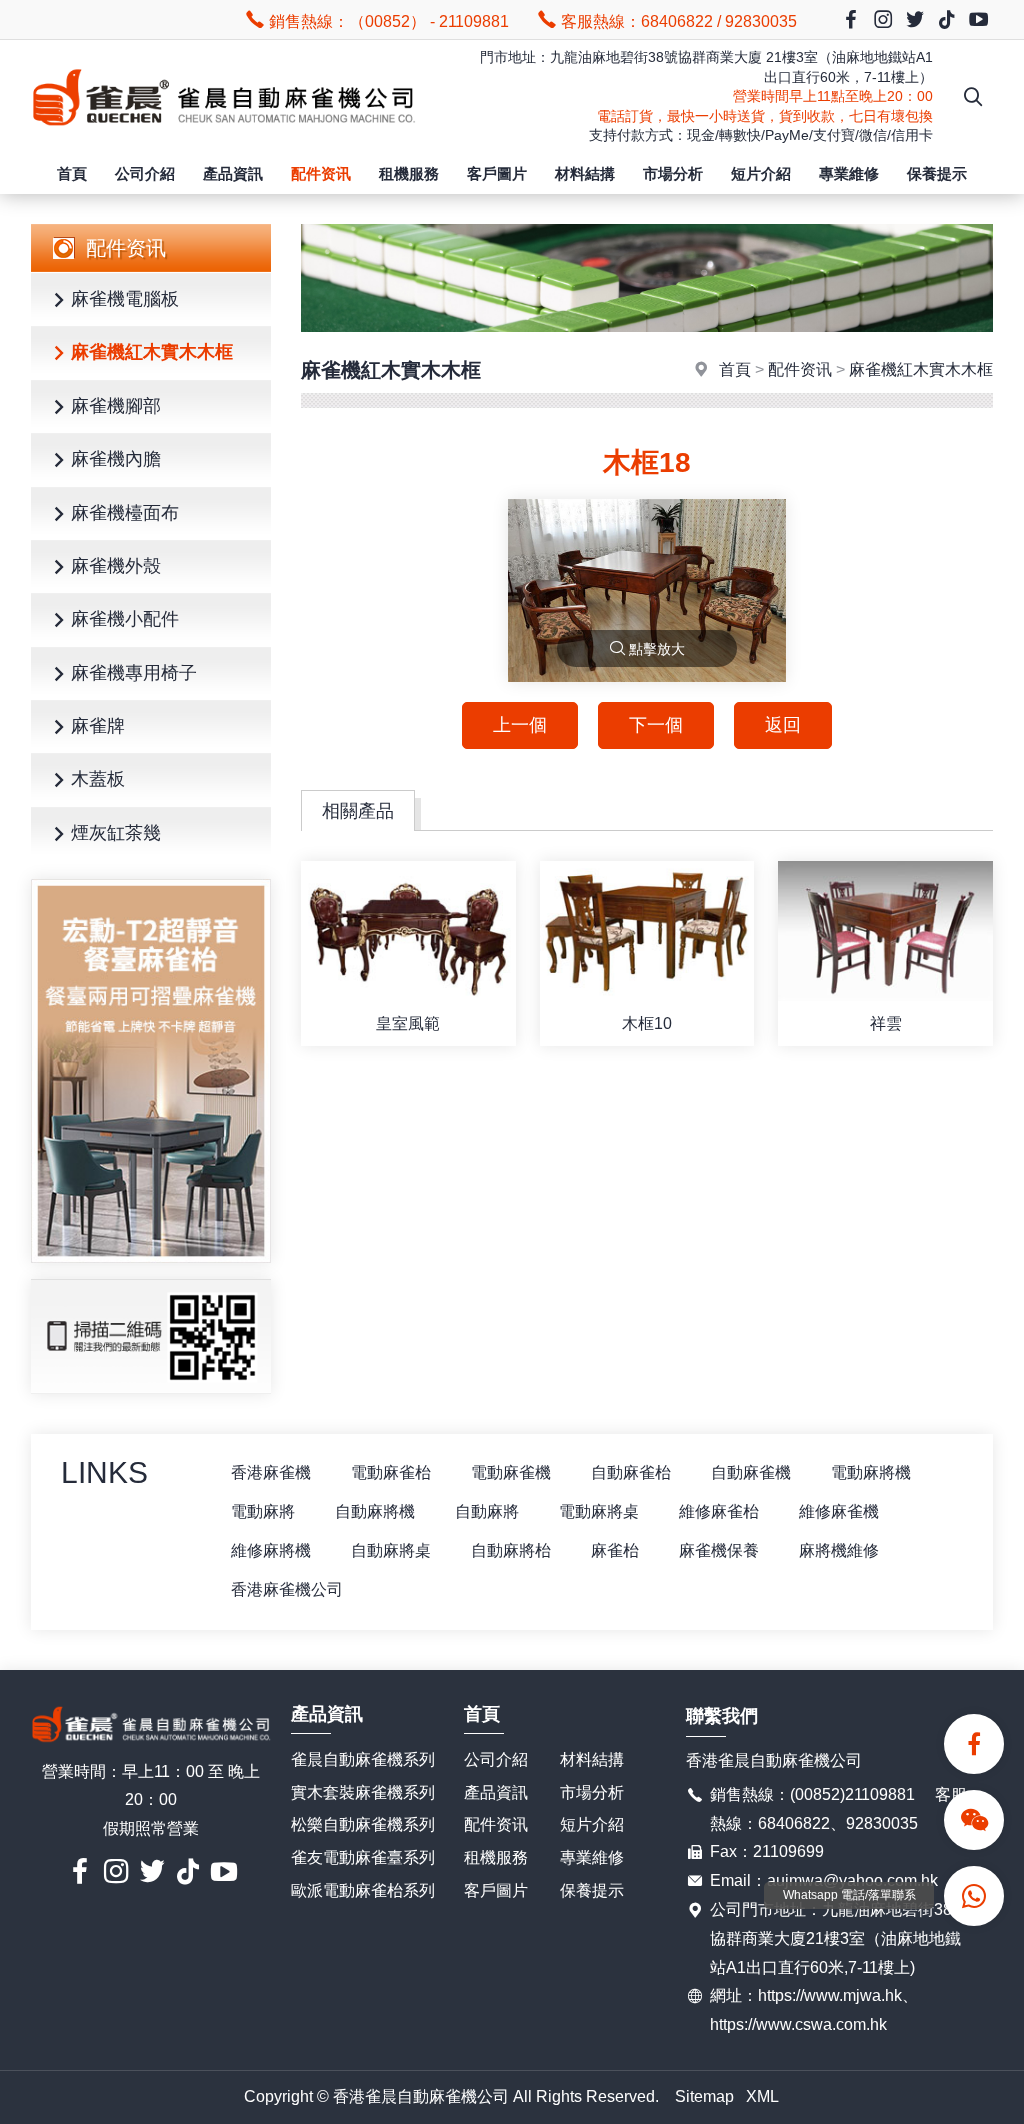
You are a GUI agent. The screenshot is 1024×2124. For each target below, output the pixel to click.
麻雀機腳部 (116, 406)
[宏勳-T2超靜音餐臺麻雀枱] (151, 1071)
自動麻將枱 (511, 1550)
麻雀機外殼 (116, 566)
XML (762, 2096)
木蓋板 (98, 779)
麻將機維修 (839, 1550)
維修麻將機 (271, 1550)
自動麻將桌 (391, 1550)
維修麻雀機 (839, 1511)
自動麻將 (487, 1511)
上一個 (520, 725)
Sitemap (704, 2096)
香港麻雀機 (271, 1472)
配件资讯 (321, 173)
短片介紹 (761, 173)
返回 (783, 725)
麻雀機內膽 (116, 459)
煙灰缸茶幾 (116, 833)
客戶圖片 (497, 173)
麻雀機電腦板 (125, 299)
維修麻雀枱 (719, 1511)
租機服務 (409, 173)
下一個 (656, 725)
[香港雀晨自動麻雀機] (223, 137)
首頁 (72, 173)
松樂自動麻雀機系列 (363, 1824)
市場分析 (673, 173)
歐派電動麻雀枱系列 (363, 1890)
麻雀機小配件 (125, 619)
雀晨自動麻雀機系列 (363, 1759)
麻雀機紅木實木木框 (152, 352)
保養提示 (937, 173)
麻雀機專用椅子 (134, 673)
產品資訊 (233, 173)
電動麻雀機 (511, 1472)
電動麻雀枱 (391, 1472)
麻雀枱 (615, 1550)
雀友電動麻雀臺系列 (363, 1857)
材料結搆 (585, 173)
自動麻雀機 (751, 1472)
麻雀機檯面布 (125, 513)
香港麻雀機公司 (287, 1589)
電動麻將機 (871, 1472)
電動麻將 (263, 1511)
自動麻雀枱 (631, 1472)
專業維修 (849, 173)
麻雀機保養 (719, 1550)
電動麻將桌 (599, 1511)
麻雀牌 (98, 726)
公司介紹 (145, 173)
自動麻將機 (375, 1511)
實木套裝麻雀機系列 (363, 1792)
